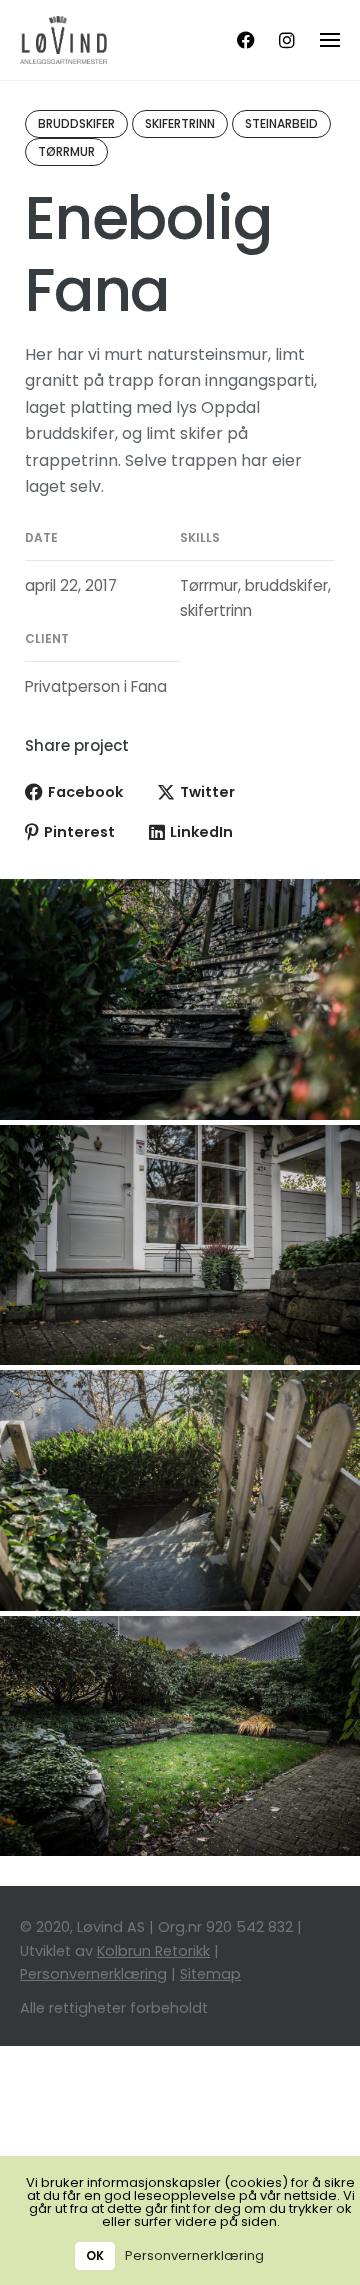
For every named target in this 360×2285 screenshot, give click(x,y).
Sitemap (210, 1974)
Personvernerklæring (93, 1974)
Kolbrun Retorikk (153, 1951)
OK (95, 2256)
